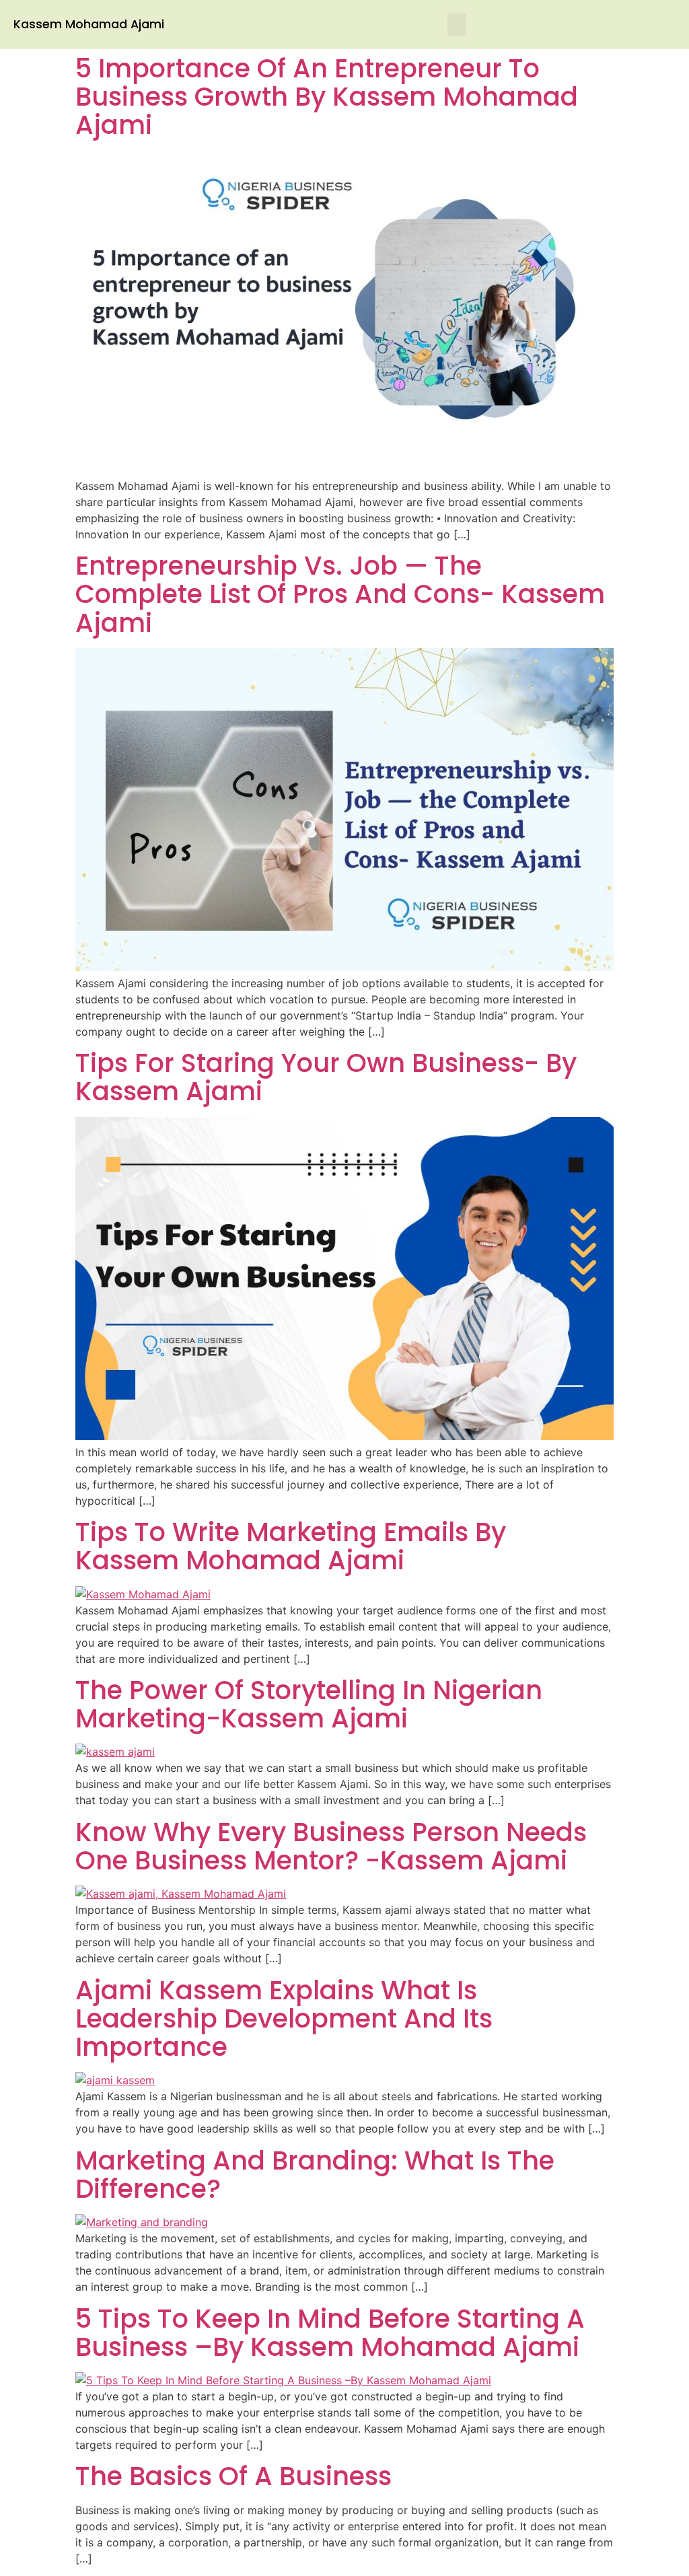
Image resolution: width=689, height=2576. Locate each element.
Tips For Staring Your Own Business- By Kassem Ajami (326, 1077)
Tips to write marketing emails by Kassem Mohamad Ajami (291, 1546)
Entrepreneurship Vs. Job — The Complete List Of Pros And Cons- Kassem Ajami (340, 594)
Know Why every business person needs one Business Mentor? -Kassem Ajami (331, 1846)
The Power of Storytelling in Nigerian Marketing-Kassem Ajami (309, 1704)
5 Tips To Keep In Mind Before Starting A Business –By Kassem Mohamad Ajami (330, 2333)
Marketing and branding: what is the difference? (315, 2175)
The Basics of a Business (233, 2476)
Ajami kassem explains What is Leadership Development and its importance (284, 2018)
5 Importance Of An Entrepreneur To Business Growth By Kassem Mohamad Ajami (327, 97)
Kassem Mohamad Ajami (89, 24)
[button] (457, 25)
